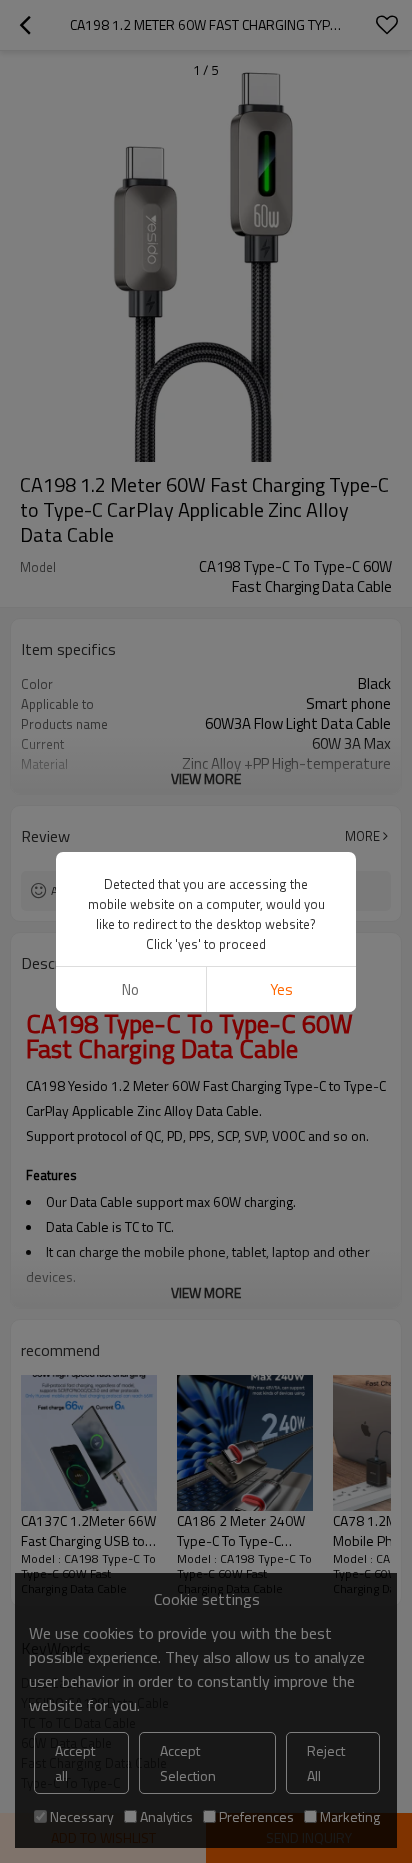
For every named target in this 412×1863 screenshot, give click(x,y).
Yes (281, 989)
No (130, 989)
